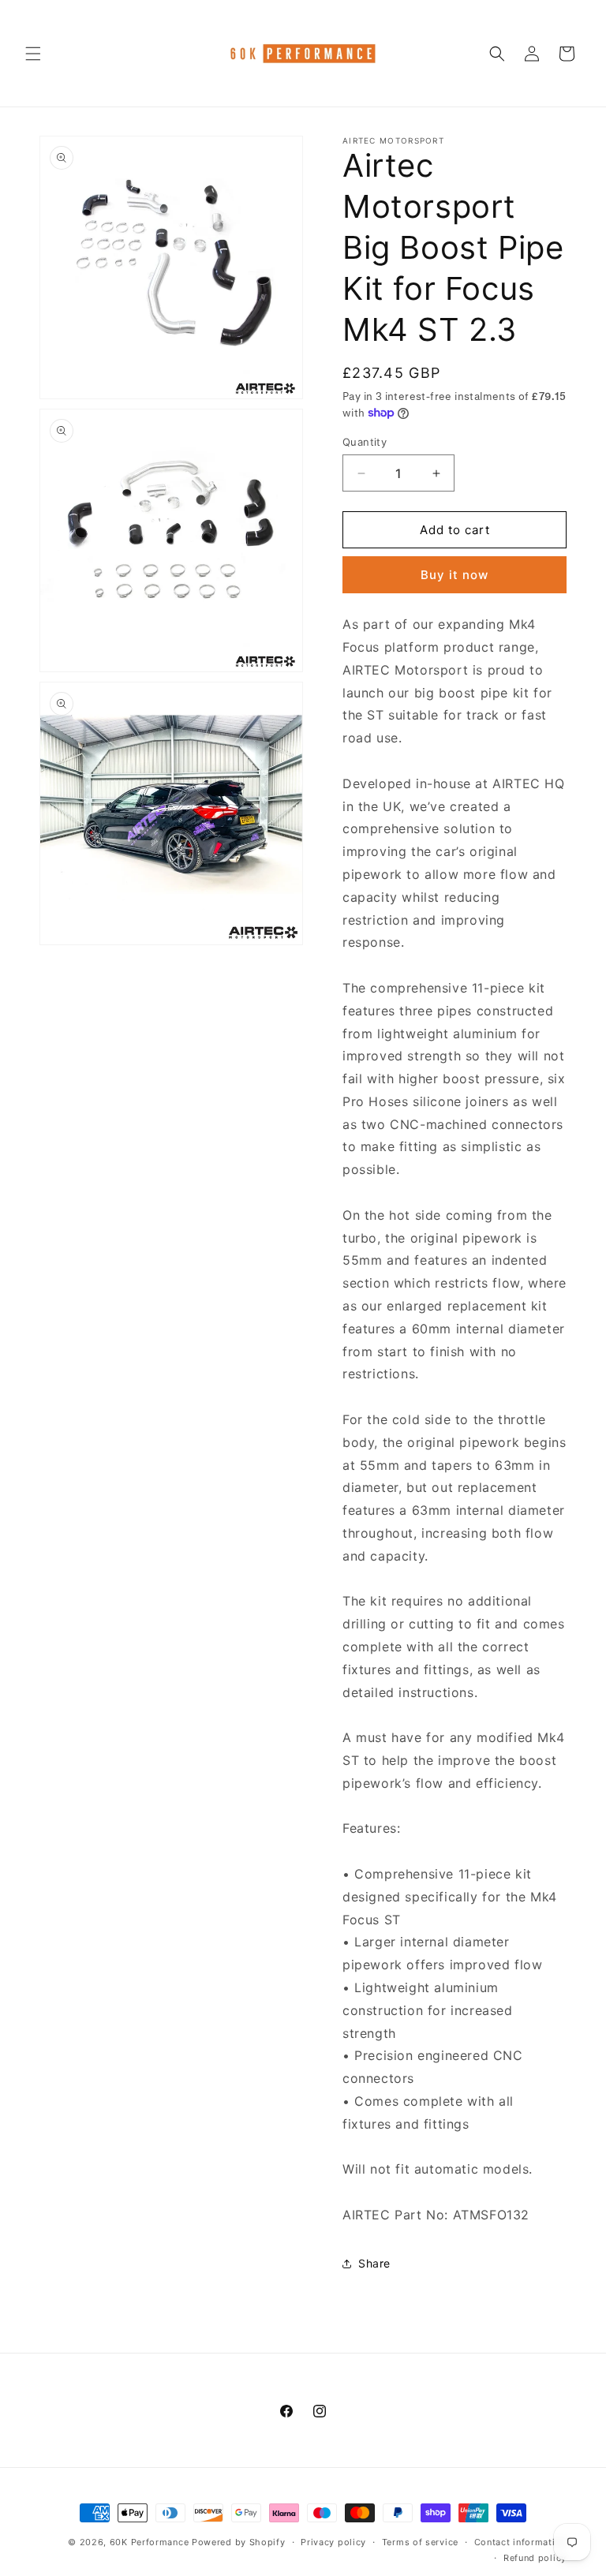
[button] (33, 54)
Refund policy (535, 2558)
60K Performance (150, 2542)
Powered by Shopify (239, 2542)
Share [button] (374, 2263)
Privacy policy (333, 2542)
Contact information (520, 2542)
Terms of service (420, 2542)
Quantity (365, 442)
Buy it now (454, 575)
